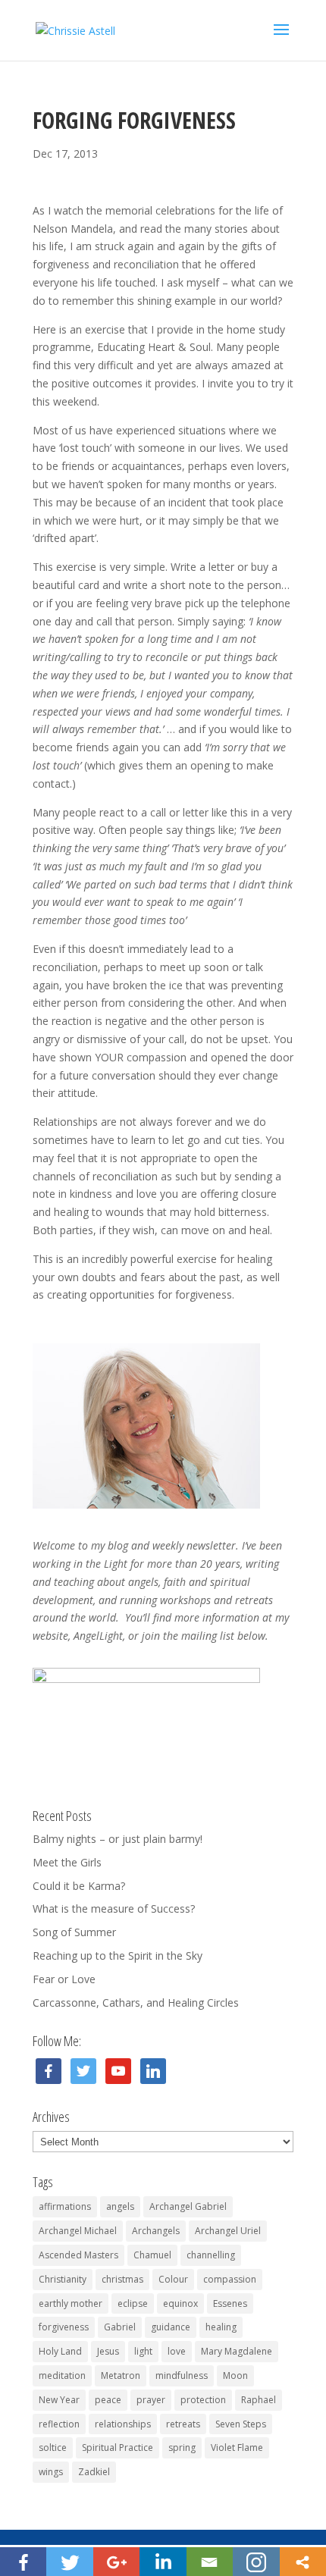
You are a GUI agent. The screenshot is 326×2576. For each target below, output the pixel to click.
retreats (183, 2424)
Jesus (108, 2351)
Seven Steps (241, 2424)
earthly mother (71, 2303)
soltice (53, 2448)
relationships (123, 2424)
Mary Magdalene (237, 2351)
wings (51, 2472)
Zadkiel (94, 2472)
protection (203, 2400)
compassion (230, 2279)
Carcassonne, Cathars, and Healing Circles (136, 2003)
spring (182, 2448)
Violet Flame (237, 2448)
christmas (122, 2279)
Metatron (121, 2375)
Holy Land (60, 2351)
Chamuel (152, 2255)
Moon (235, 2375)
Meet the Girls (67, 1862)
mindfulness (182, 2375)
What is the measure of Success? (114, 1908)
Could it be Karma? (79, 1886)
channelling (211, 2255)
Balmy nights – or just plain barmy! (118, 1839)
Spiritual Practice (118, 2448)
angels (120, 2206)
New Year (59, 2400)
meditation (62, 2375)
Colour (173, 2279)
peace (108, 2400)
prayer (151, 2400)
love (177, 2351)
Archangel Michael (78, 2231)
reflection (59, 2424)
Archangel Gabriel (188, 2206)
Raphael (259, 2400)
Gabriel (120, 2327)
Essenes (230, 2303)
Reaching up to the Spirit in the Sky (118, 1956)
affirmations (65, 2206)
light (143, 2351)
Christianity (63, 2279)
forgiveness (64, 2327)
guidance (171, 2327)
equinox (180, 2303)
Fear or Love (64, 1979)
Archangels (156, 2231)
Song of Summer (74, 1932)
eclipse (133, 2303)
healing (221, 2327)
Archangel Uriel (228, 2231)
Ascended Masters (78, 2255)
